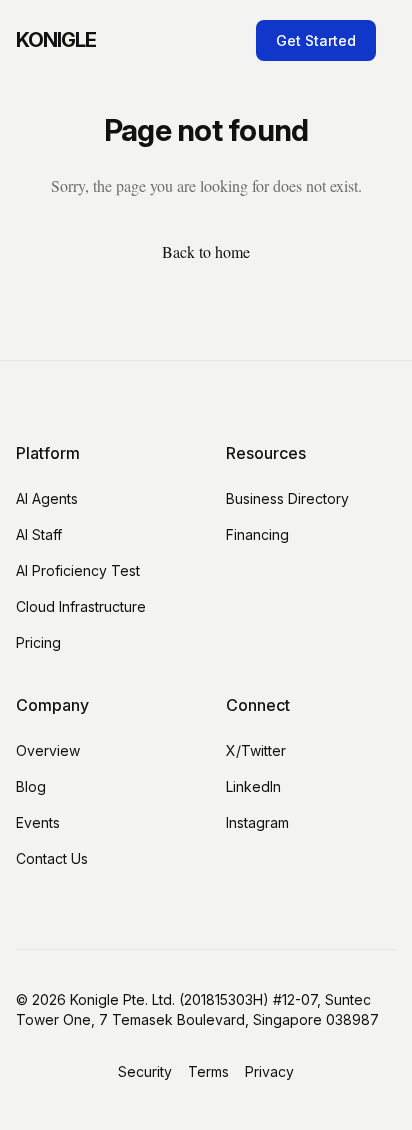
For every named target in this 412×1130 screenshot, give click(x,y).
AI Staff (39, 534)
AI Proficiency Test (78, 570)
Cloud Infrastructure (81, 606)
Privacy (269, 1071)
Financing (257, 534)
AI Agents (47, 498)
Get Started (316, 40)
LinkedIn (253, 786)
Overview (48, 750)
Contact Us (52, 858)
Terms (208, 1071)
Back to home (206, 251)
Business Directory (287, 498)
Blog (31, 786)
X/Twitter (256, 750)
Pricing (38, 642)
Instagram (257, 822)
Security (145, 1071)
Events (38, 822)
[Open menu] (392, 40)
